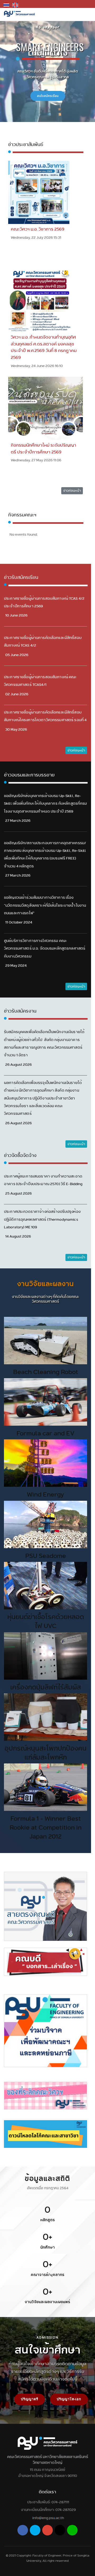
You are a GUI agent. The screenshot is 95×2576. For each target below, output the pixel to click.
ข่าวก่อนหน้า (72, 490)
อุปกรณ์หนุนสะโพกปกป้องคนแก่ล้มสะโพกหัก (46, 1753)
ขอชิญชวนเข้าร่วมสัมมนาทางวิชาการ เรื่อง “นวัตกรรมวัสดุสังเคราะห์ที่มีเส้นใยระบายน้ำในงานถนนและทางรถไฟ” (45, 905)
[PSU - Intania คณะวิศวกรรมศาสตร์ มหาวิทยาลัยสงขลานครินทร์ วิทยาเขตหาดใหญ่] (19, 14)
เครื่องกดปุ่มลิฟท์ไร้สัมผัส (46, 1687)
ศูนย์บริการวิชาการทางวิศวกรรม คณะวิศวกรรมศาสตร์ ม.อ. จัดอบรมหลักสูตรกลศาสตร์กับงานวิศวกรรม (45, 948)
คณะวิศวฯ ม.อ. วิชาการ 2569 (38, 229)
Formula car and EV (46, 1433)
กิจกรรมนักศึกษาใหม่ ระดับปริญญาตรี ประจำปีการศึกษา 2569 (44, 449)
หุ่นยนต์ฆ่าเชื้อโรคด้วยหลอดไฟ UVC (46, 1621)
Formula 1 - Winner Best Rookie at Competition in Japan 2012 (46, 1827)
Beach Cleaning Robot (46, 1372)
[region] (47, 2242)
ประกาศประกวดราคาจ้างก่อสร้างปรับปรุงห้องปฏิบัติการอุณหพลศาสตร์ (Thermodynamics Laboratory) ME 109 (42, 1219)
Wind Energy (46, 1494)
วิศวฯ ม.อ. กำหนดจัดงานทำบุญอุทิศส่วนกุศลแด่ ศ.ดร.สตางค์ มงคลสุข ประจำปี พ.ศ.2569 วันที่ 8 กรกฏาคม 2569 (44, 347)
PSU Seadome (46, 1556)
